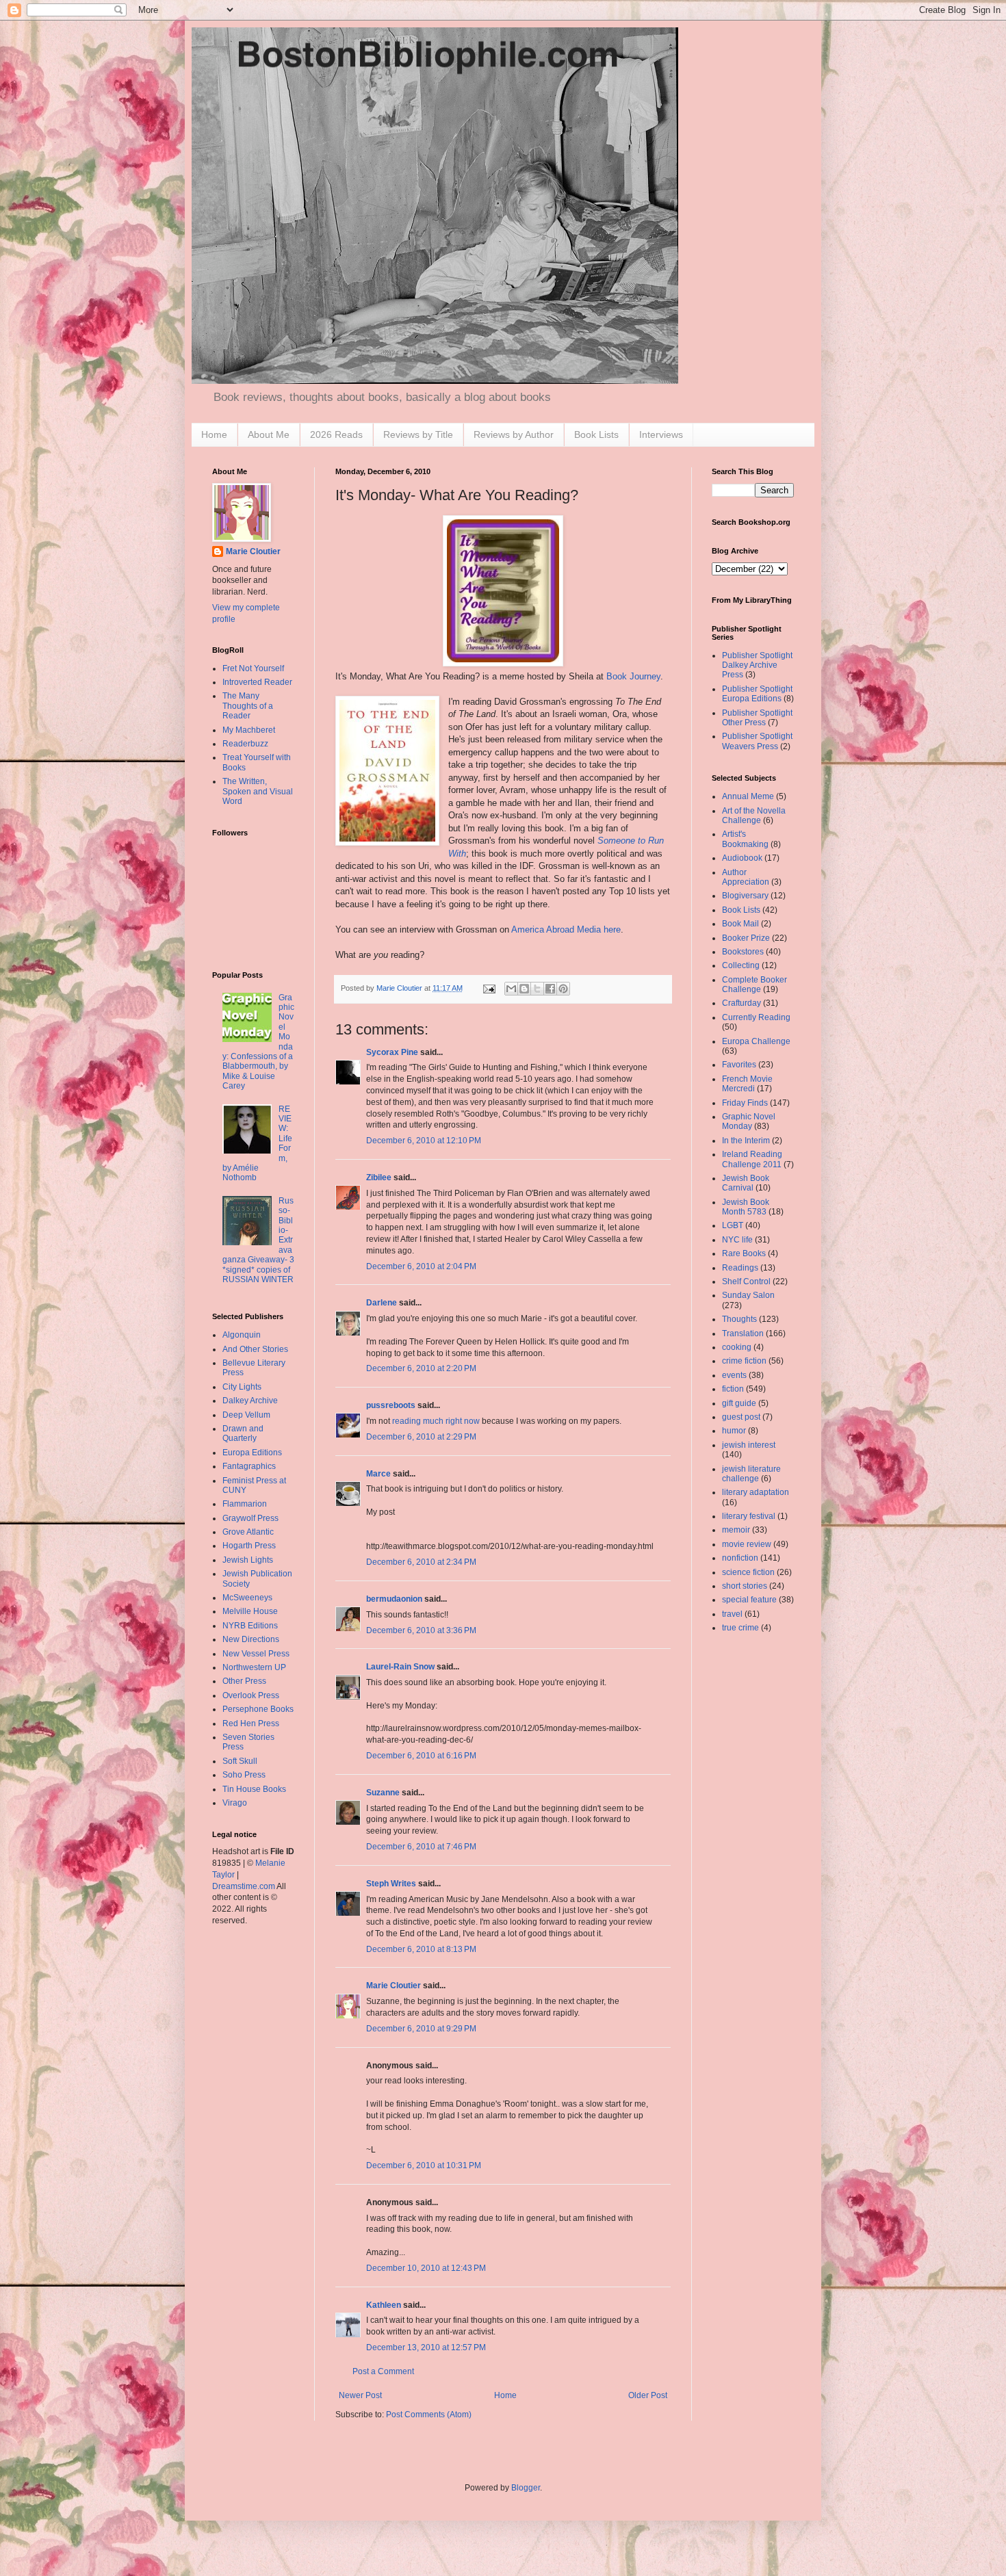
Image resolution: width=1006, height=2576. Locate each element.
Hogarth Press (249, 1546)
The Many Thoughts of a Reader (248, 706)
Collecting (741, 965)
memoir (736, 1530)
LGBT (733, 1225)
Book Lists (596, 434)
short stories (745, 1586)
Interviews (661, 434)
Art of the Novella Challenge (754, 816)
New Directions (251, 1639)
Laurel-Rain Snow (400, 1667)
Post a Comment (383, 2371)
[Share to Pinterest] (563, 989)
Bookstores (743, 952)
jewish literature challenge (751, 1474)
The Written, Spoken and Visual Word (258, 791)
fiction (733, 1389)
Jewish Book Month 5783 (746, 1207)
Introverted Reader (257, 682)
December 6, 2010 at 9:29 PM (421, 2029)
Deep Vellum (246, 1415)
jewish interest (749, 1445)
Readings (740, 1268)
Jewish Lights (248, 1560)
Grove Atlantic (248, 1532)
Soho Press (244, 1775)
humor (734, 1431)
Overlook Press (251, 1695)
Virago (235, 1803)
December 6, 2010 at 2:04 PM (421, 1266)
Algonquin (242, 1335)
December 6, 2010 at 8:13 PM (421, 1949)
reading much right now (436, 1421)
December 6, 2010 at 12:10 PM (424, 1141)
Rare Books (744, 1253)
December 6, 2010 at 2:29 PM (421, 1437)
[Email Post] (489, 988)
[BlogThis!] (524, 989)
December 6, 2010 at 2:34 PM (421, 1562)
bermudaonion (394, 1599)
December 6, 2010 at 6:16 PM (421, 1756)
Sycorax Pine (392, 1052)
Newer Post (360, 2395)
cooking (737, 1347)
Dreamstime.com (244, 1886)
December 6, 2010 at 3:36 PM (421, 1630)
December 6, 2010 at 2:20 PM (421, 1368)
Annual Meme (748, 796)
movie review (747, 1544)
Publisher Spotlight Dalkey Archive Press (757, 665)
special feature (749, 1600)
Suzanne (383, 1793)
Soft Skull (240, 1761)
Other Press (244, 1681)
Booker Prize (746, 938)
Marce (378, 1474)
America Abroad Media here (566, 929)
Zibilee (379, 1178)
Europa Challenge (756, 1041)
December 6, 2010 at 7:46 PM (421, 1847)
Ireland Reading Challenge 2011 (752, 1159)
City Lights (242, 1387)
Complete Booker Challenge (754, 985)
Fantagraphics (249, 1466)
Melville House (250, 1611)
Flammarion (245, 1504)
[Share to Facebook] (550, 989)
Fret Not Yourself (253, 668)
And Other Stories (255, 1349)
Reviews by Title (418, 434)
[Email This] (511, 989)
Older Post (648, 2395)
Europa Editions (252, 1453)
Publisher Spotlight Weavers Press (757, 741)
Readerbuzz (245, 744)
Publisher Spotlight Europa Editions (757, 694)
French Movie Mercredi (747, 1084)
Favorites (739, 1065)
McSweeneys (247, 1598)
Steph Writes (391, 1884)
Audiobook (742, 858)
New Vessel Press (256, 1654)
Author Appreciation (746, 877)
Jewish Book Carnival (746, 1183)
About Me (269, 434)
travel (732, 1614)
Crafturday (741, 1003)
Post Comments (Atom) (429, 2415)
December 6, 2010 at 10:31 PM (424, 2165)
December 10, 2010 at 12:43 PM (426, 2268)
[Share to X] (537, 989)
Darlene (382, 1303)
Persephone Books (258, 1709)
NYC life (737, 1240)
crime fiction (744, 1361)
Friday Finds (745, 1103)
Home (214, 434)
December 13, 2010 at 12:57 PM (426, 2347)
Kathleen (384, 2305)
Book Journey (633, 676)
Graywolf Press (250, 1518)
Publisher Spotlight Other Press (757, 718)
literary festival (749, 1516)
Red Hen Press (251, 1723)
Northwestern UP (254, 1667)
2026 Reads (336, 434)
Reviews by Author (514, 434)
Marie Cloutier (394, 1986)
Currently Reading (756, 1017)
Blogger (526, 2488)
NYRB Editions (250, 1626)
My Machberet (249, 730)
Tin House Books (254, 1789)
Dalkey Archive (250, 1401)
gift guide (739, 1403)
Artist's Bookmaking (745, 839)
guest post (741, 1417)
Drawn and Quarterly (243, 1433)
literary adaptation (756, 1492)
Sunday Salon (748, 1295)
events (734, 1375)
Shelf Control (746, 1282)
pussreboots (391, 1405)
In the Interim (746, 1141)
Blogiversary (745, 896)
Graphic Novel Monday (749, 1121)
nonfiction (740, 1558)
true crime (740, 1628)
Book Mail (740, 924)
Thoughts (739, 1319)
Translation (743, 1333)
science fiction (748, 1572)
